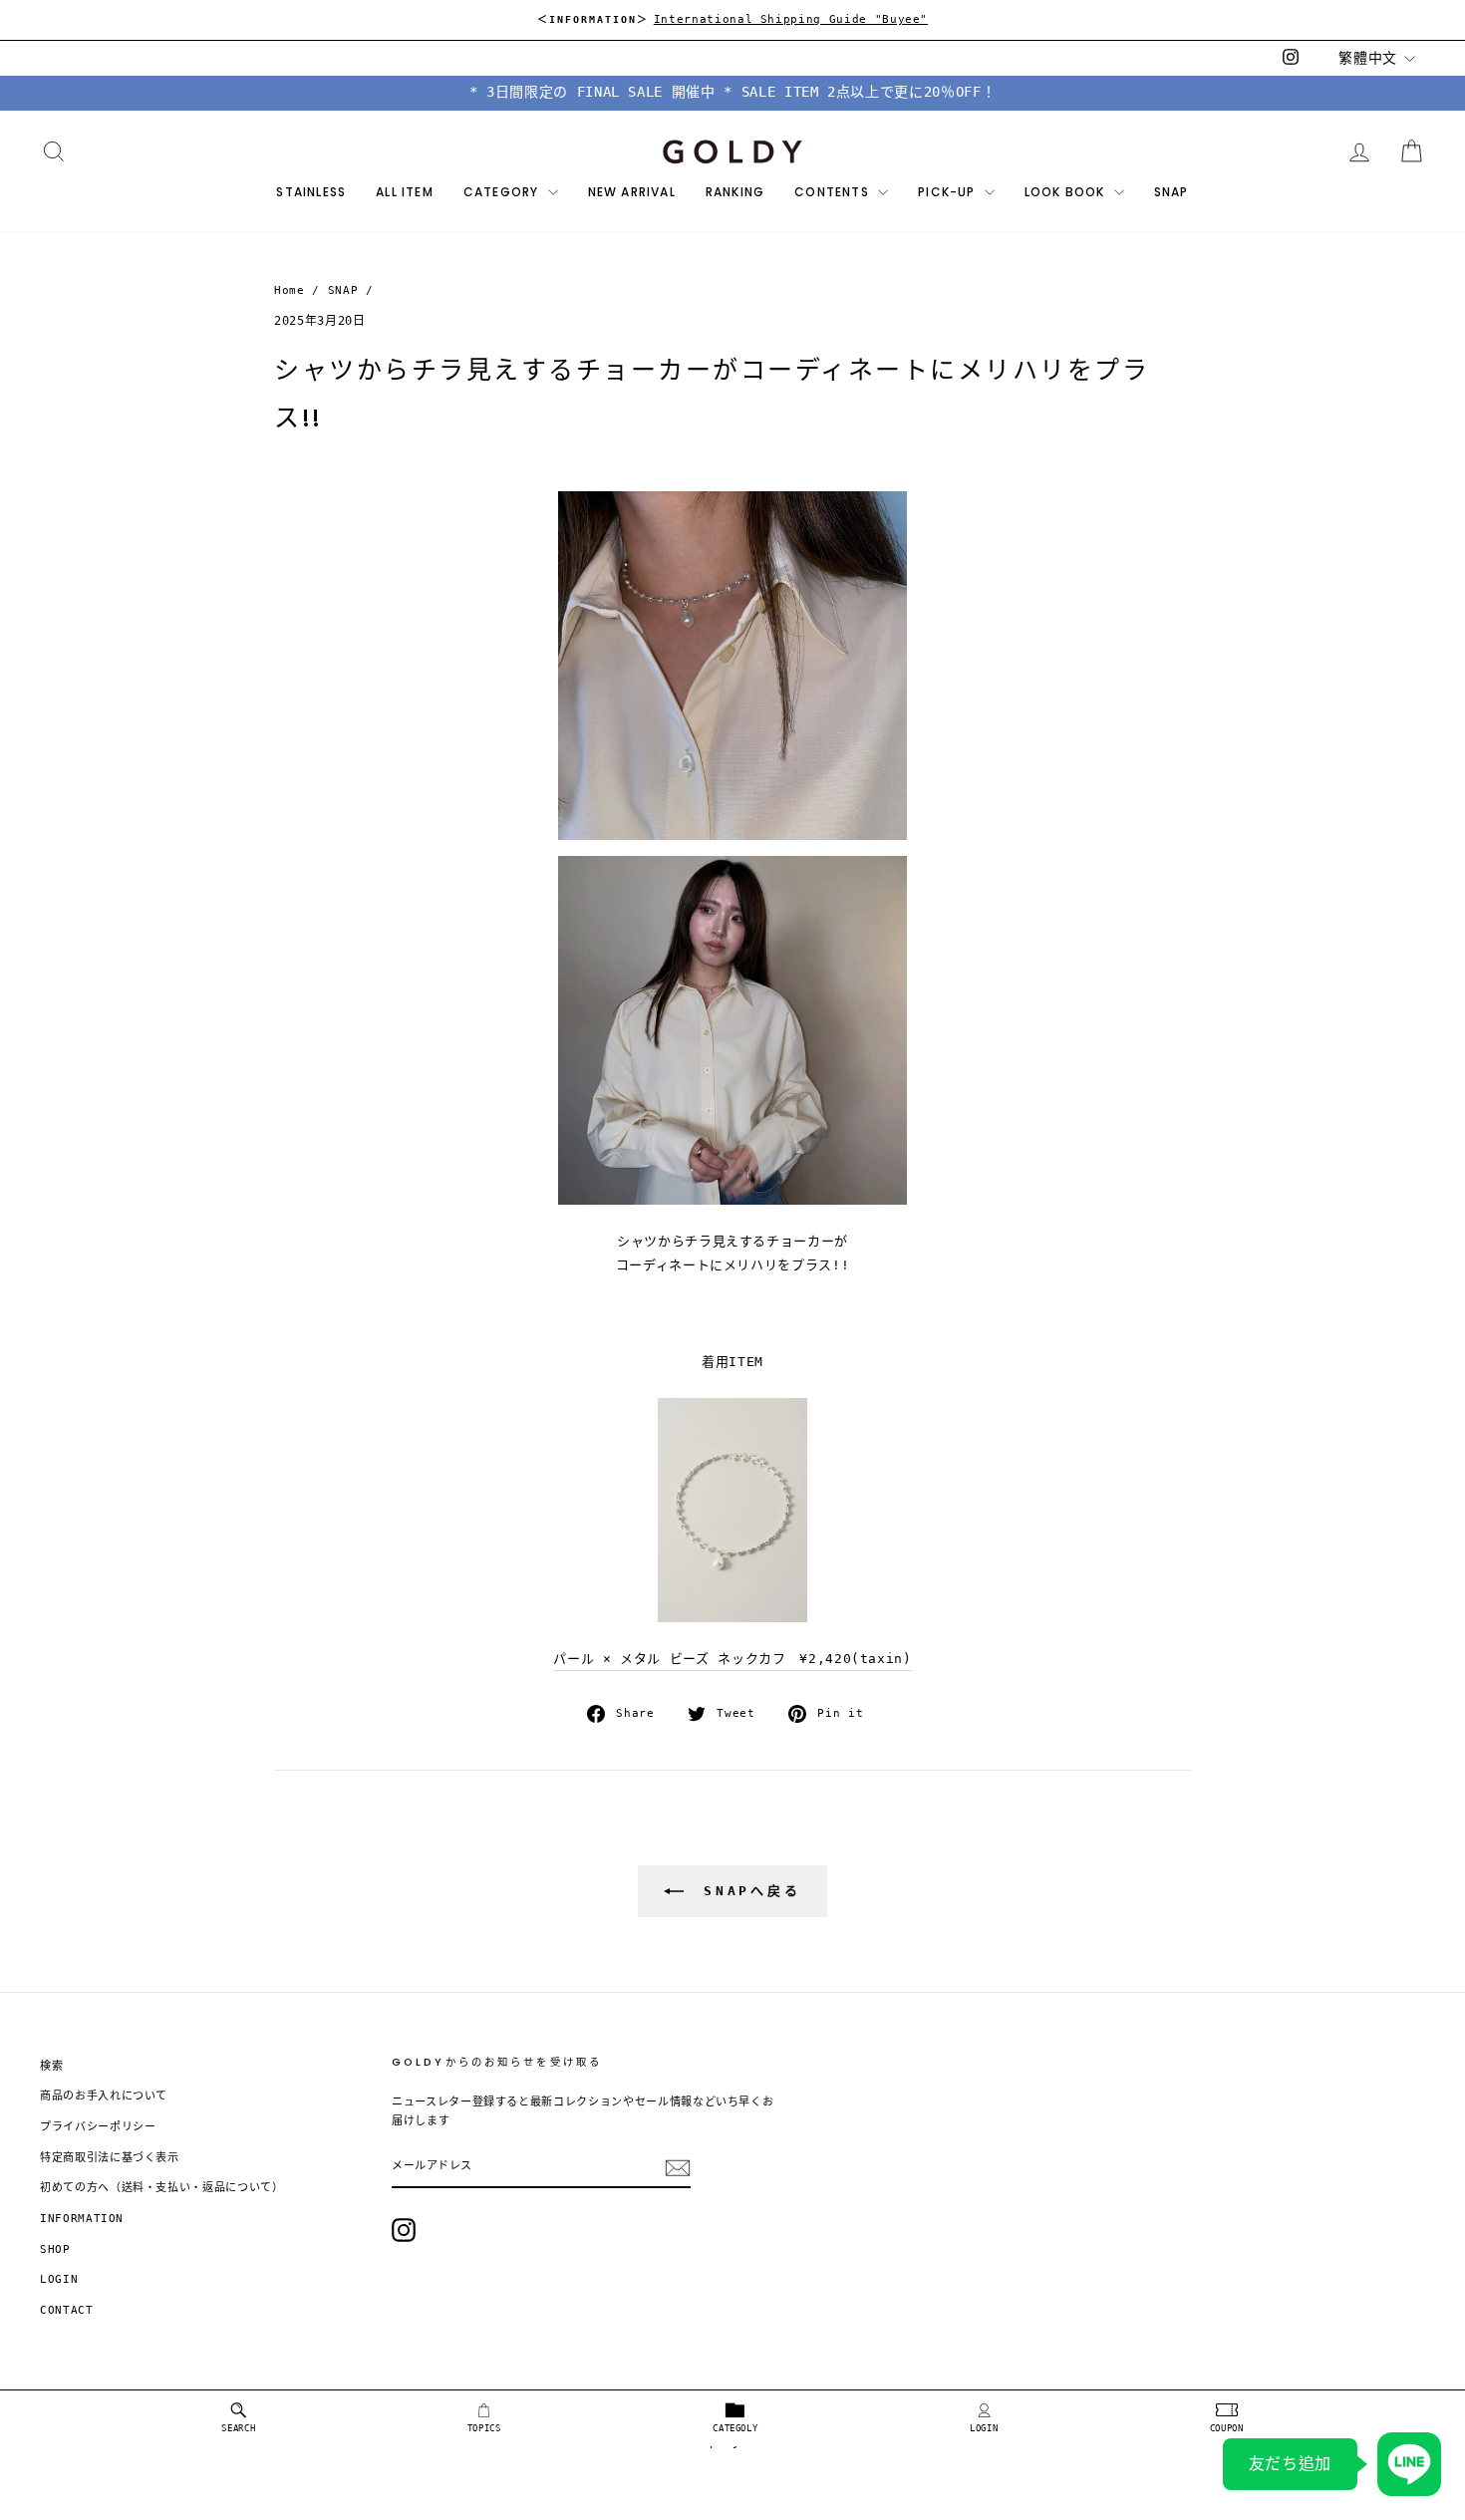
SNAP (1172, 192)
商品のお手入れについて (104, 2096)
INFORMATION (82, 2219)
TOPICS (484, 2428)
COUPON (1227, 2428)
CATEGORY (503, 192)
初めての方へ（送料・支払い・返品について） (162, 2188)
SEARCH (238, 2428)
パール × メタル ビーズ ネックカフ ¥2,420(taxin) (732, 1659)
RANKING (735, 192)
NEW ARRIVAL (632, 192)
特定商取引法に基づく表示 (110, 2158)
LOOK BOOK (1067, 192)
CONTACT (67, 2310)
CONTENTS (834, 192)
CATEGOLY (735, 2428)
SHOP (55, 2249)
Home (290, 290)
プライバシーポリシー (98, 2127)
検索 (51, 2066)
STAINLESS (311, 192)
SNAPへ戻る (746, 1890)
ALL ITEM (405, 192)
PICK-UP (949, 192)
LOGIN (984, 2428)
